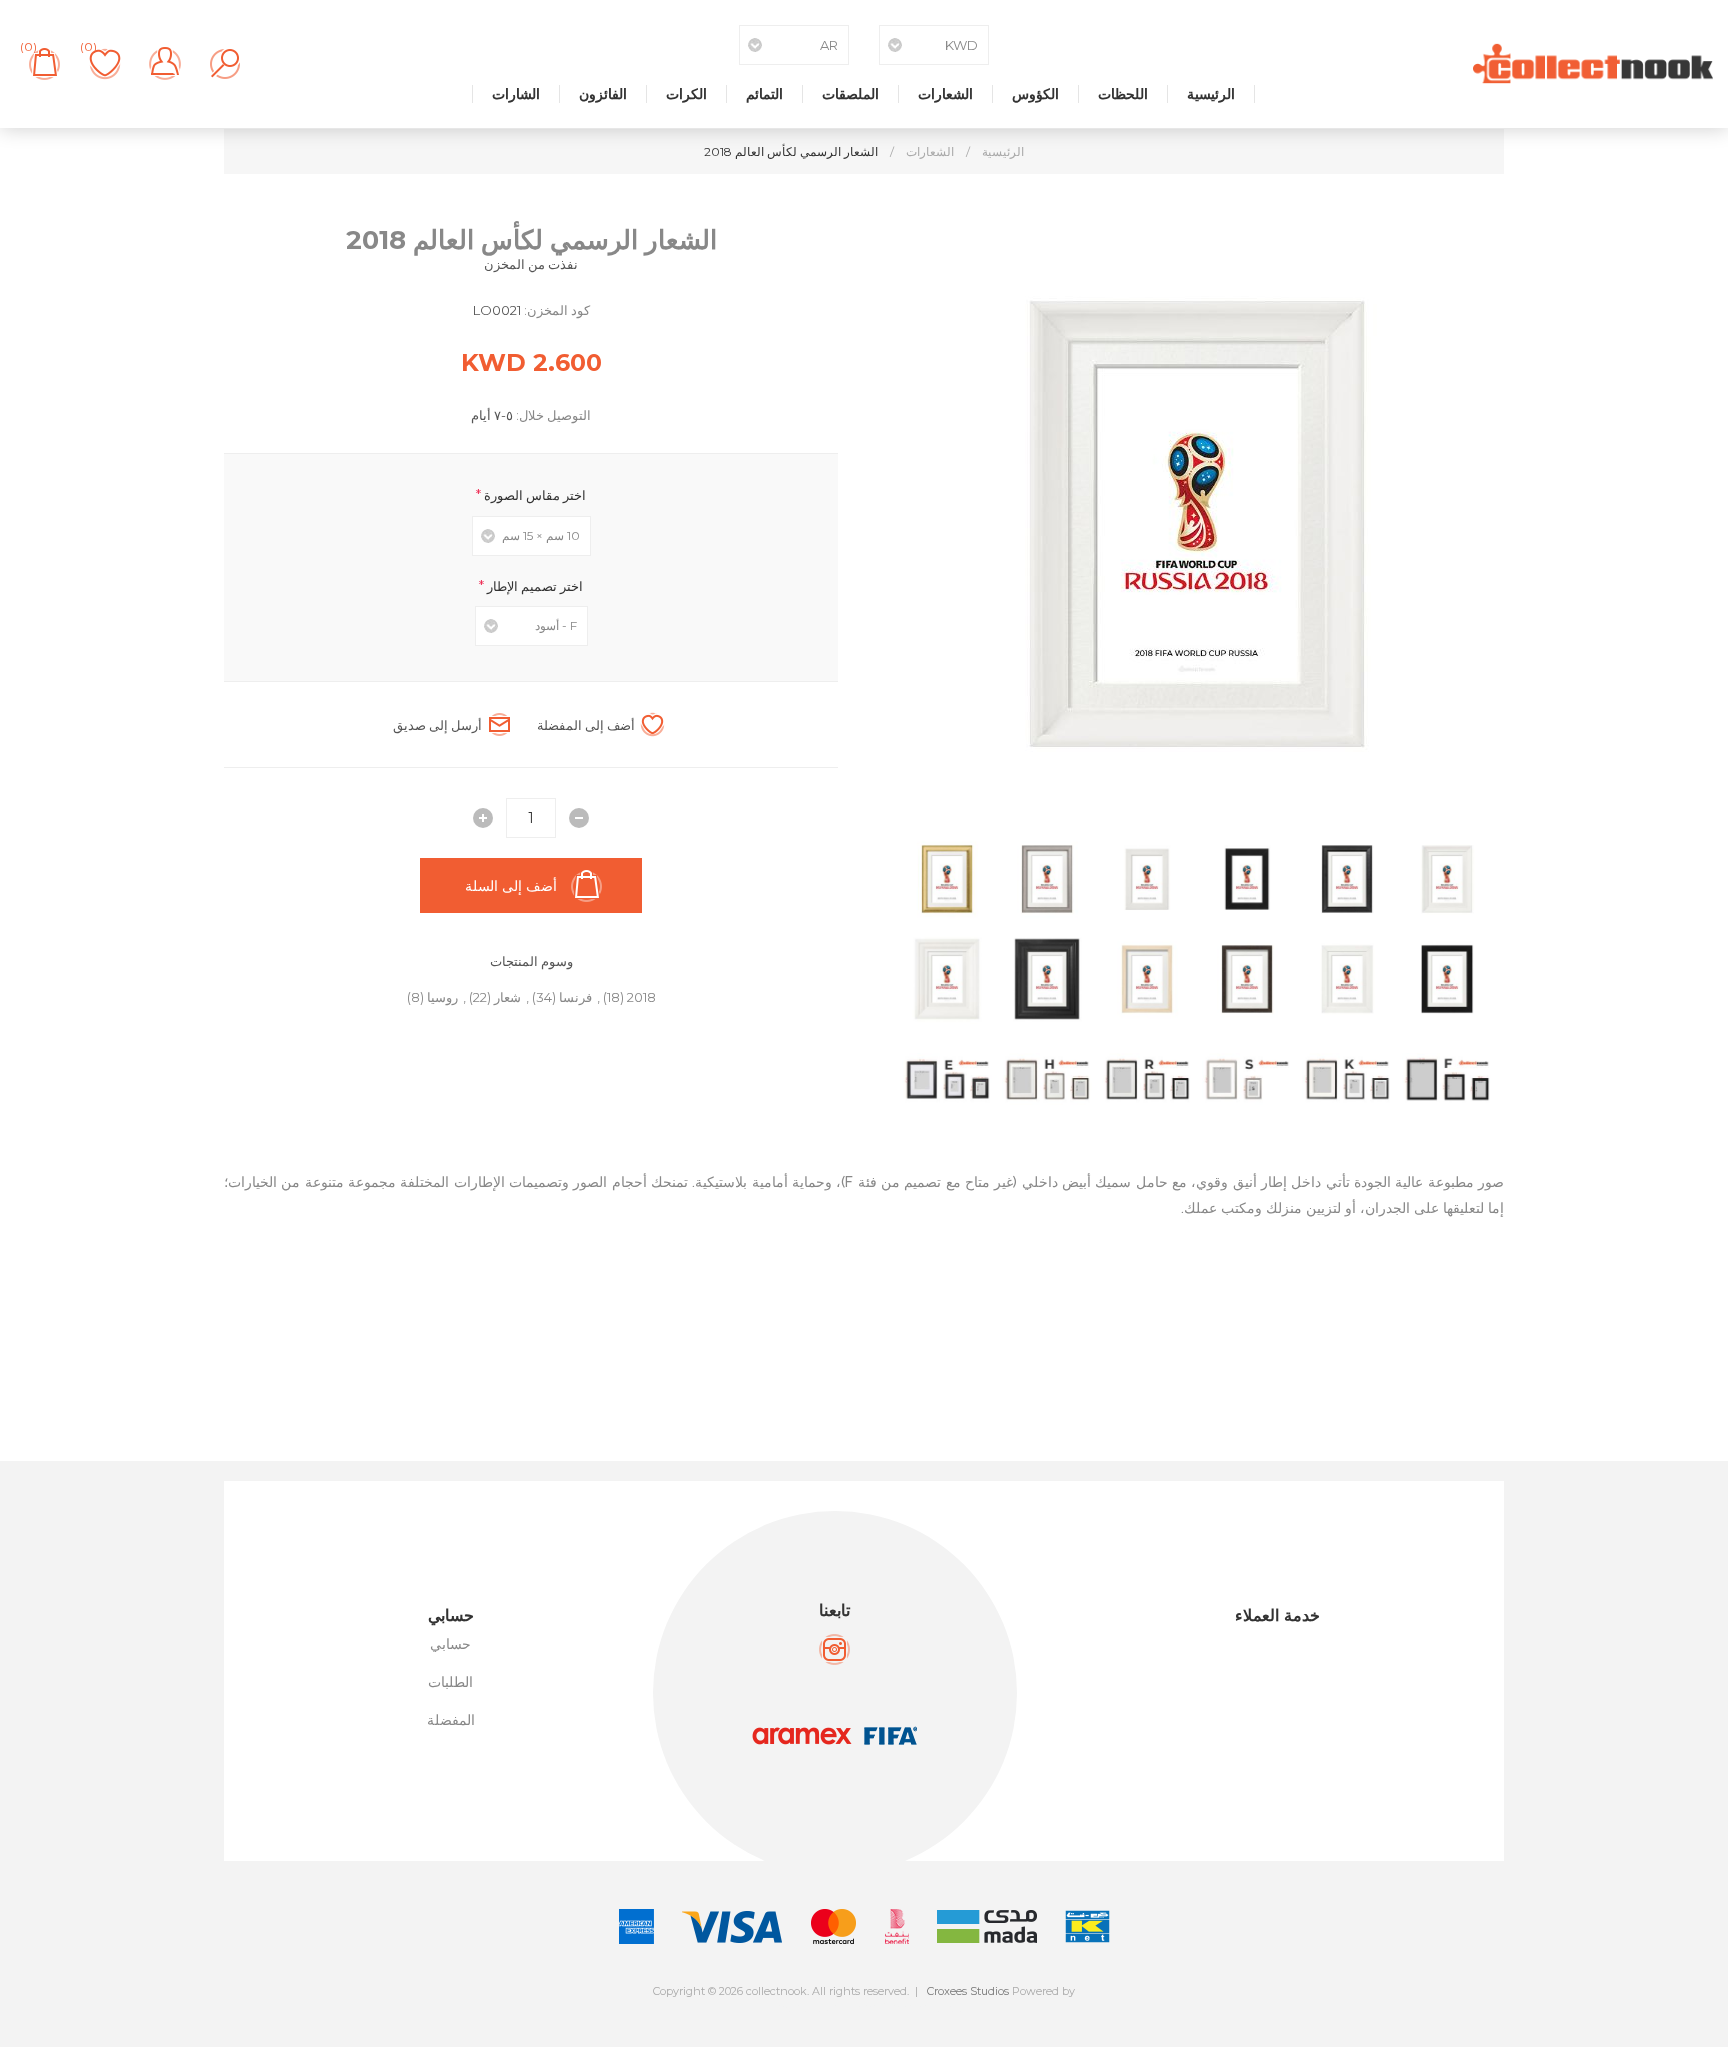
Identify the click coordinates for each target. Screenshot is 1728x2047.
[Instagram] (834, 1649)
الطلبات (450, 1682)
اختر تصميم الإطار (533, 585)
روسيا (442, 997)
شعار (507, 997)
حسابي (450, 1644)
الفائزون (603, 94)
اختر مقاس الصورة (533, 495)
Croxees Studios (968, 1991)
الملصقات (850, 94)
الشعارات (945, 94)
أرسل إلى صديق (437, 725)
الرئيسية (1211, 94)
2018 (641, 997)
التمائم (764, 94)
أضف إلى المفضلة (586, 725)
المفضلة (451, 1720)
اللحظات (1123, 94)
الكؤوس (1035, 94)
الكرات (686, 94)
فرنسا (575, 997)
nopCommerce (908, 2008)
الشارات (516, 94)
